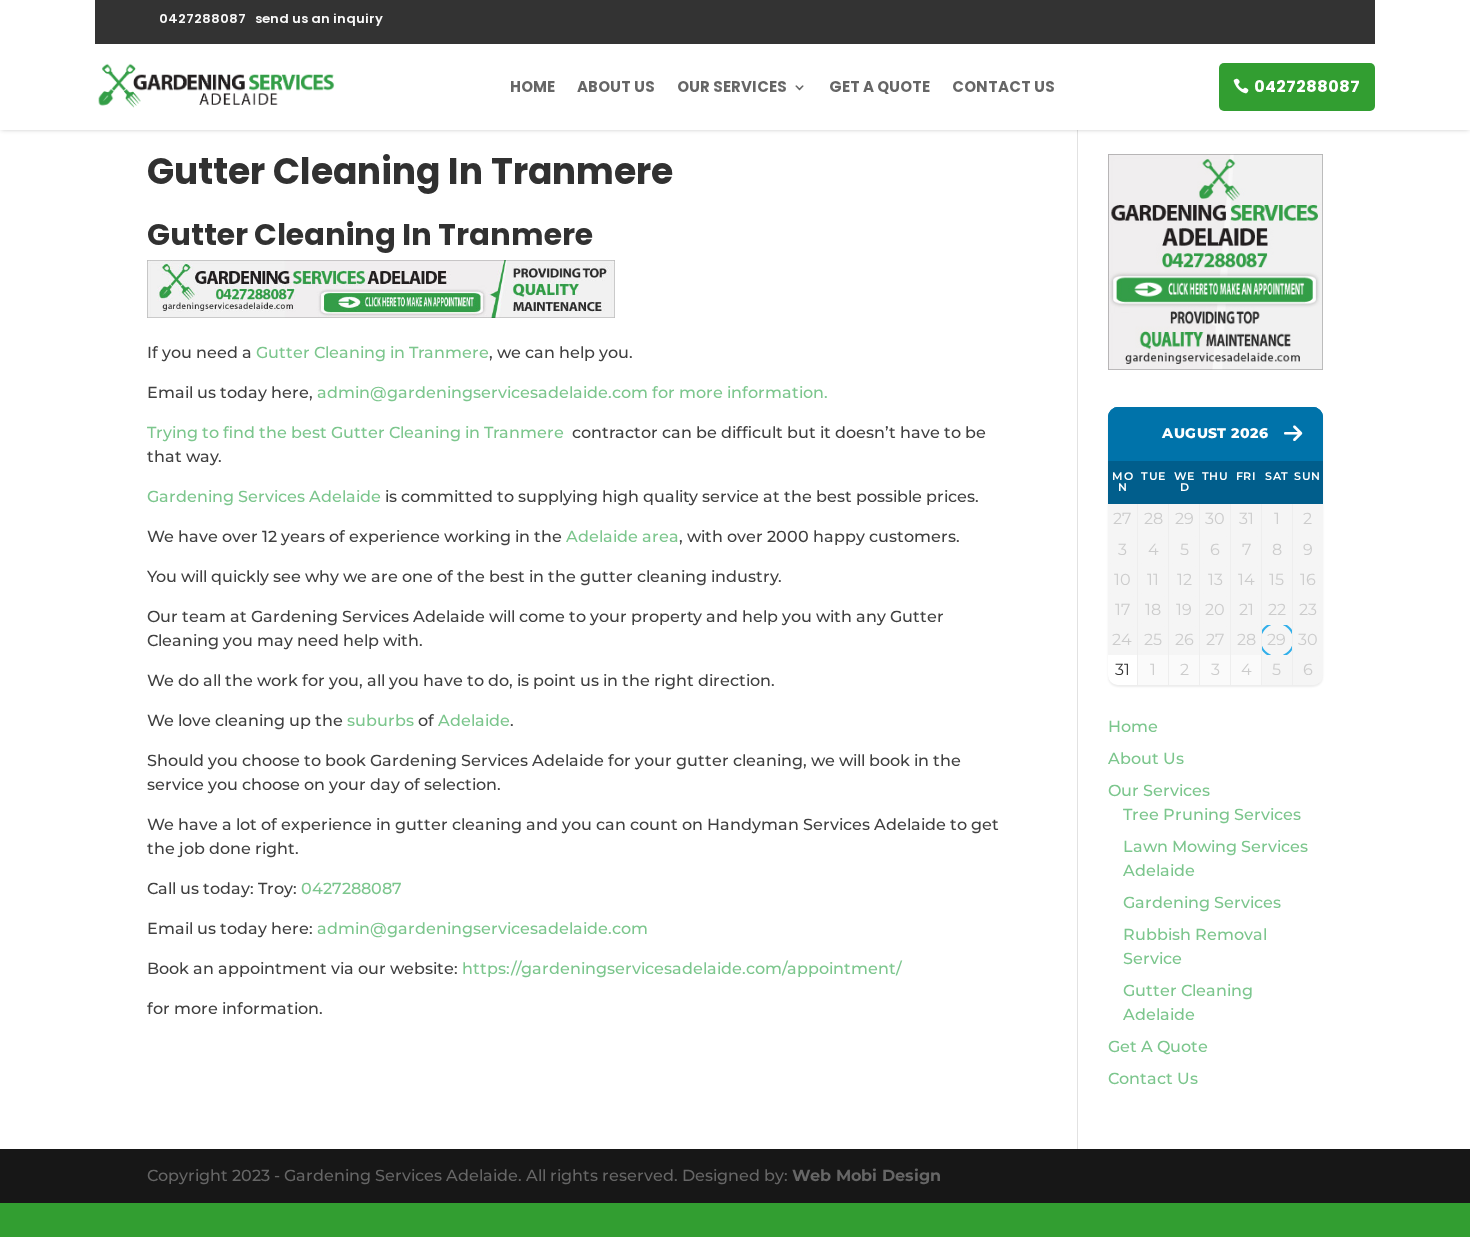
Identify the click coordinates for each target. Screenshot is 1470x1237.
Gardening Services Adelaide (264, 496)
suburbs (380, 720)
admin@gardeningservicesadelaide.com (482, 928)
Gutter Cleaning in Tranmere (372, 352)
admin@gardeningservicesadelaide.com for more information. (572, 392)
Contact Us (1003, 86)
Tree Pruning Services (1212, 814)
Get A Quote (879, 86)
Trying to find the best (239, 432)
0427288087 (1307, 86)
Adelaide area (622, 536)
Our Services (732, 86)
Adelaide (474, 720)
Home (532, 86)
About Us (616, 86)
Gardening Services (1202, 902)
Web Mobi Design (866, 1175)
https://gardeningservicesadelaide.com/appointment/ (682, 968)
